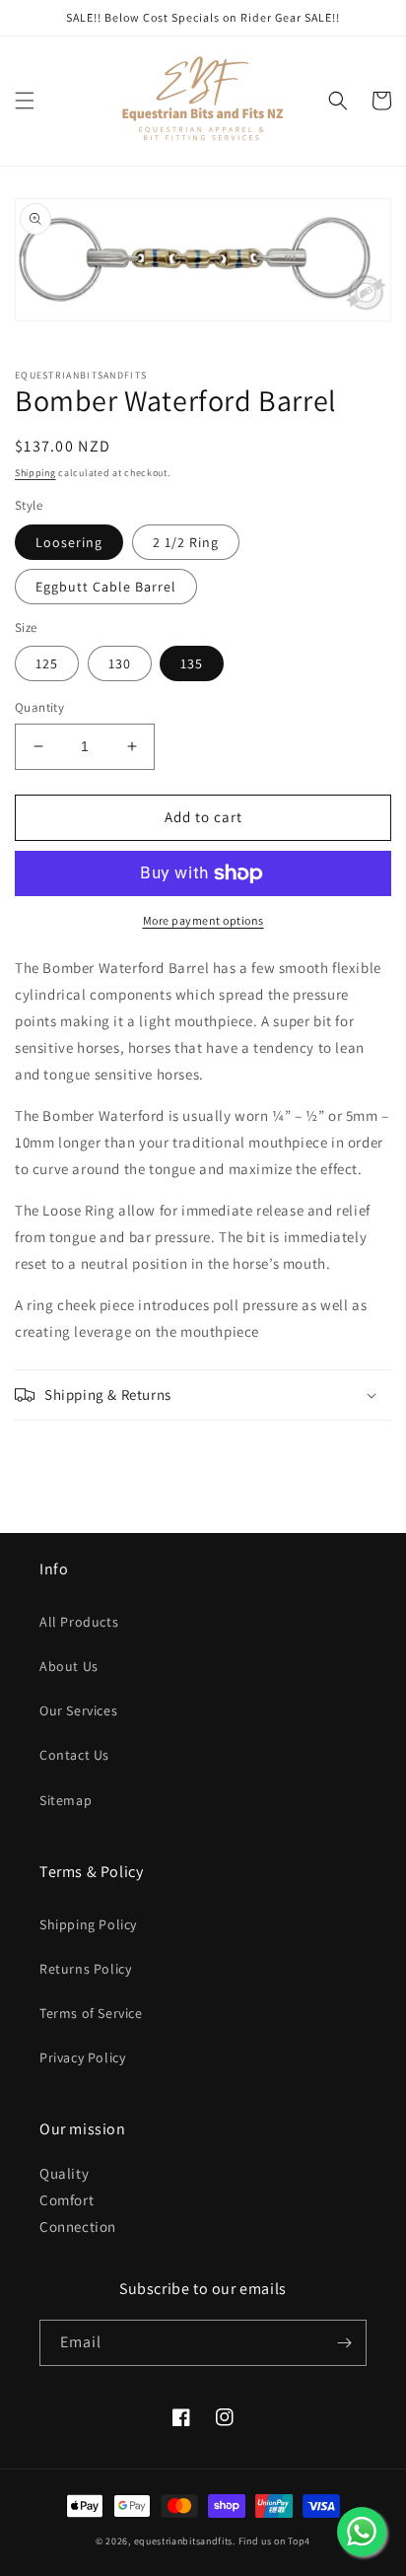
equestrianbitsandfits (184, 2541)
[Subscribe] (344, 2343)
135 (192, 663)
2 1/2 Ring (186, 542)
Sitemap (66, 1800)
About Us (69, 1666)
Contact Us (74, 1755)
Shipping (35, 473)
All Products (79, 1622)
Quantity (39, 707)
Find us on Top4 (275, 2541)
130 (120, 663)
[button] (25, 101)
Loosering (69, 542)
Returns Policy (85, 1969)
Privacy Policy (82, 2057)
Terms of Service (91, 2013)
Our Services (78, 1710)
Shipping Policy (88, 1924)
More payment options (203, 920)
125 (47, 663)
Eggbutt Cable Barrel (106, 587)
